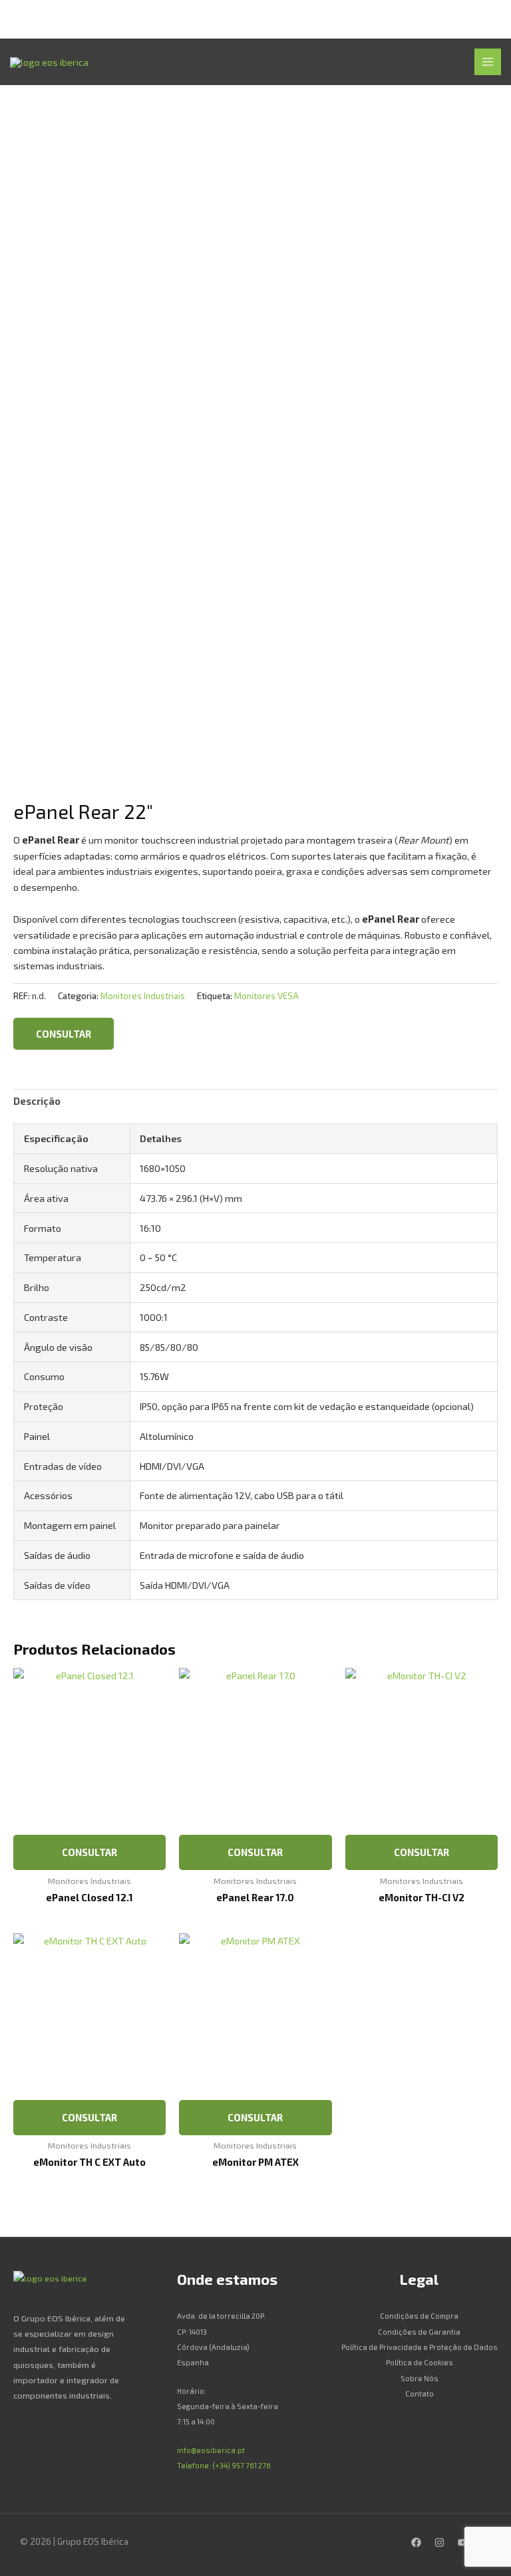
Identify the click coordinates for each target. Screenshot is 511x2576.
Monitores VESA (266, 996)
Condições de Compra (419, 2316)
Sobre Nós (420, 2378)
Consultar (64, 1034)
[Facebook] (416, 2542)
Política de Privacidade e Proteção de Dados (420, 2347)
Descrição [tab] (37, 1101)
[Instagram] (439, 2542)
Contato (420, 2394)
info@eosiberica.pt (211, 2450)
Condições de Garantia (419, 2332)
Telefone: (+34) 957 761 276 (224, 2465)
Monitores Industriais (143, 996)
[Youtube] (463, 2542)
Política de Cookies (420, 2362)
